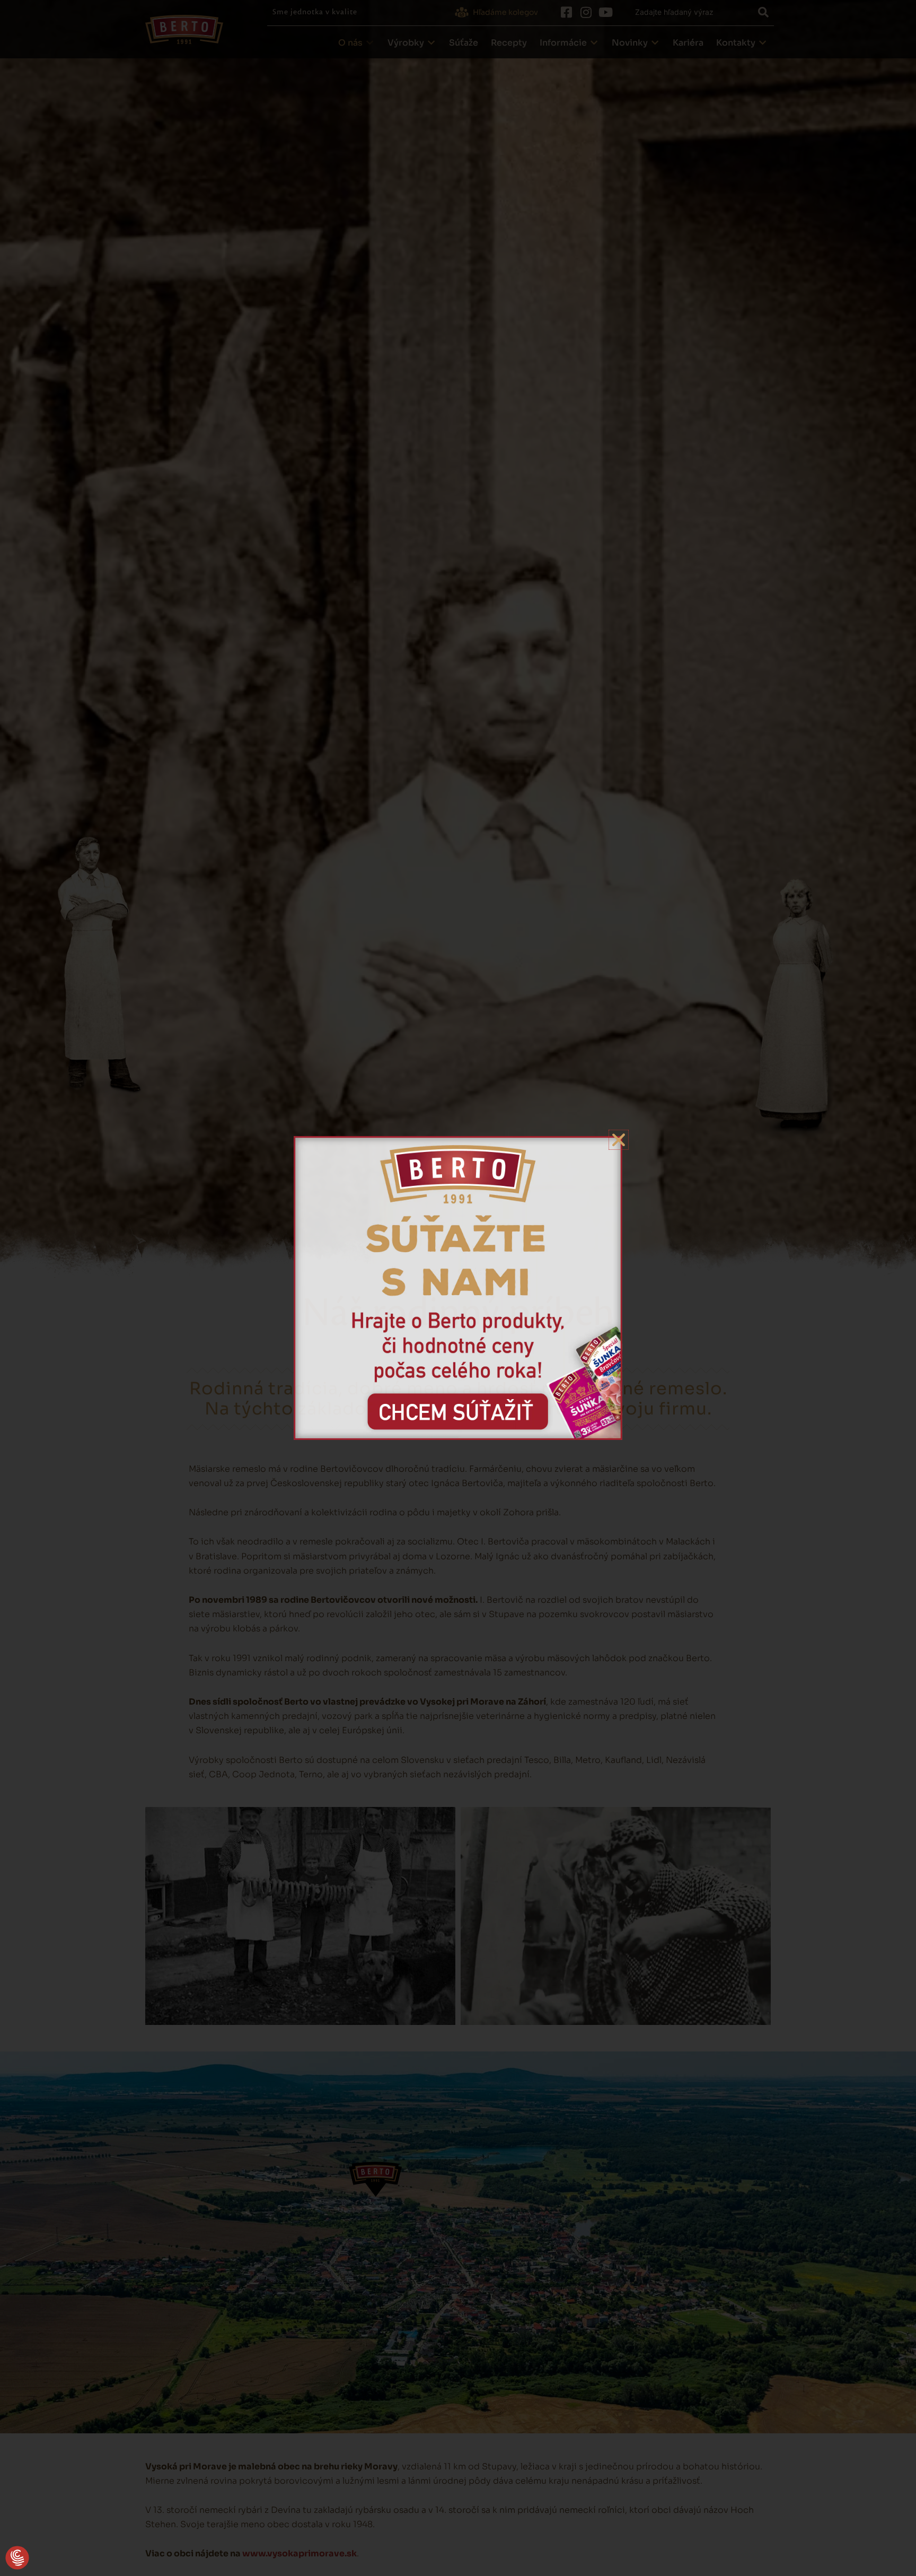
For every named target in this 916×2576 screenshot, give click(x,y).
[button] (17, 2558)
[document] (458, 1288)
